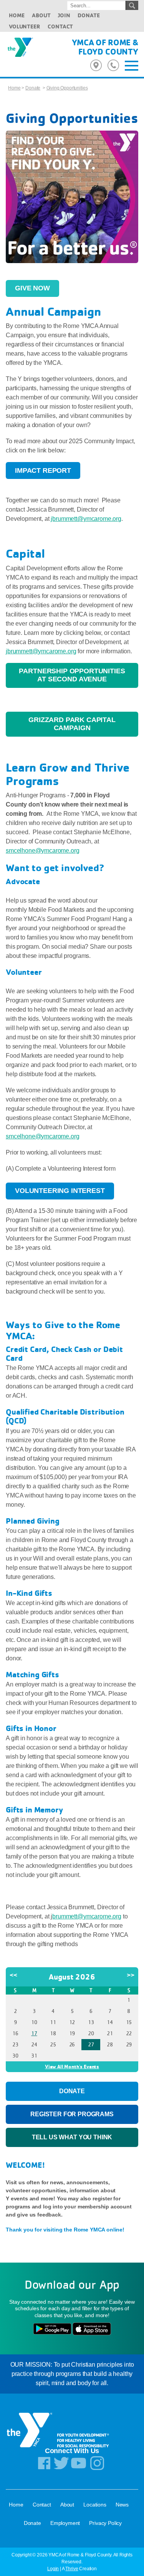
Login (53, 2569)
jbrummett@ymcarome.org (86, 519)
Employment (65, 2523)
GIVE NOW (32, 288)
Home (17, 15)
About (41, 15)
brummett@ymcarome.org (87, 1916)
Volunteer (25, 26)
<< (13, 1975)
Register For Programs (72, 2114)
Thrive (72, 2569)
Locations (95, 2505)
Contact (60, 26)
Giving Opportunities (67, 88)
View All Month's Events (72, 2066)
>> (131, 1975)
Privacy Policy (105, 2523)
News (122, 2505)
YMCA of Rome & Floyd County (105, 47)
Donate (89, 15)
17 (34, 2033)
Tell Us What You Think (72, 2137)
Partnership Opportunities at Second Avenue (72, 675)
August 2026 (72, 1977)
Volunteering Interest (60, 1191)
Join (64, 15)
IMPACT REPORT (43, 470)
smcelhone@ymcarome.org (42, 851)
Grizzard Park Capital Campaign (72, 724)
